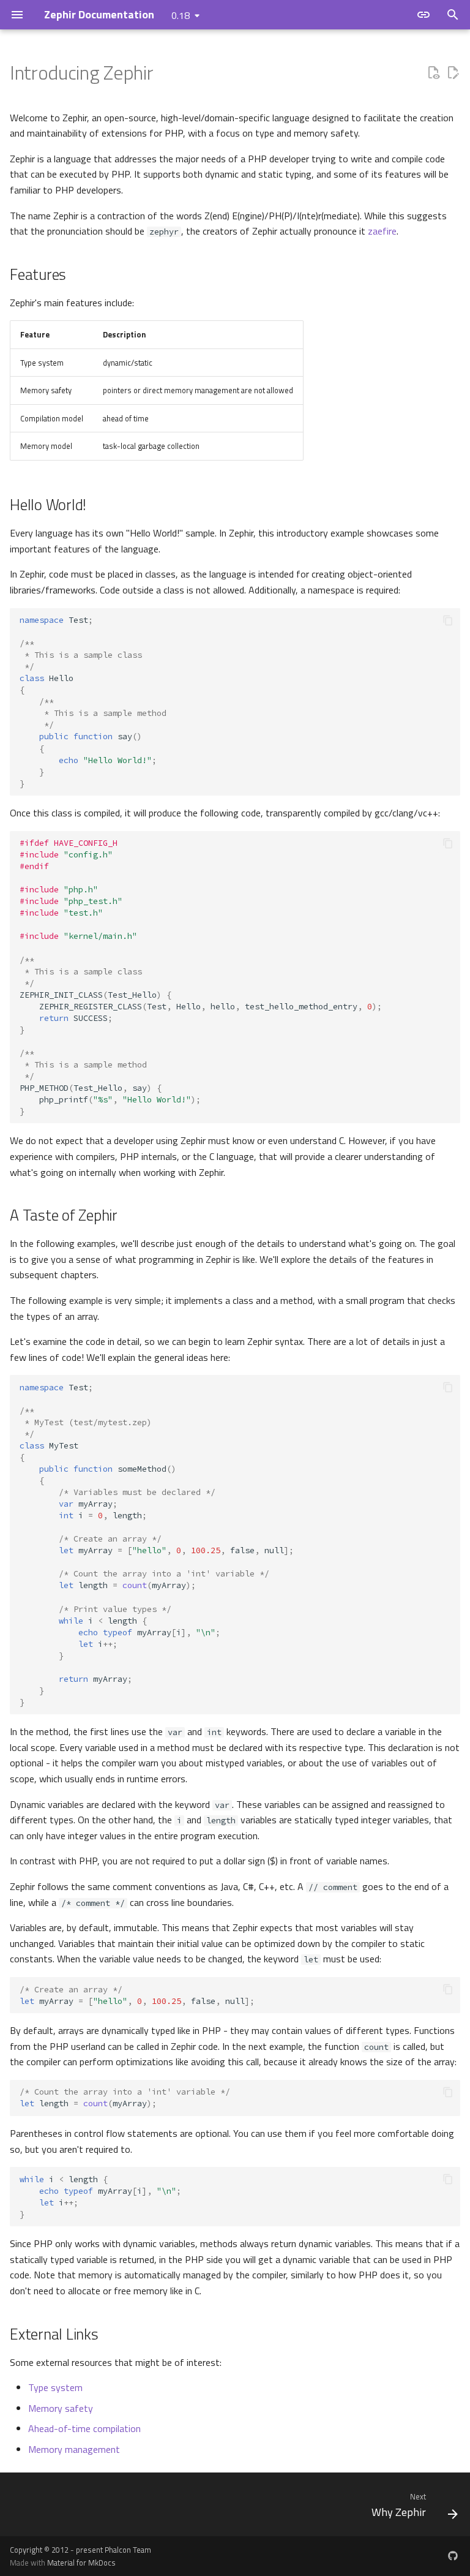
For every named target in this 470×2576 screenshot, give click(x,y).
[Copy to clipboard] (448, 620)
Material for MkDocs (81, 2563)
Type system (55, 2387)
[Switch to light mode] (423, 15)
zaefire (382, 231)
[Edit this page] (453, 73)
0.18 (181, 15)
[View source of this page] (433, 73)
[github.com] (453, 2556)
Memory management (74, 2449)
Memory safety (61, 2408)
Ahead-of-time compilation (84, 2428)
